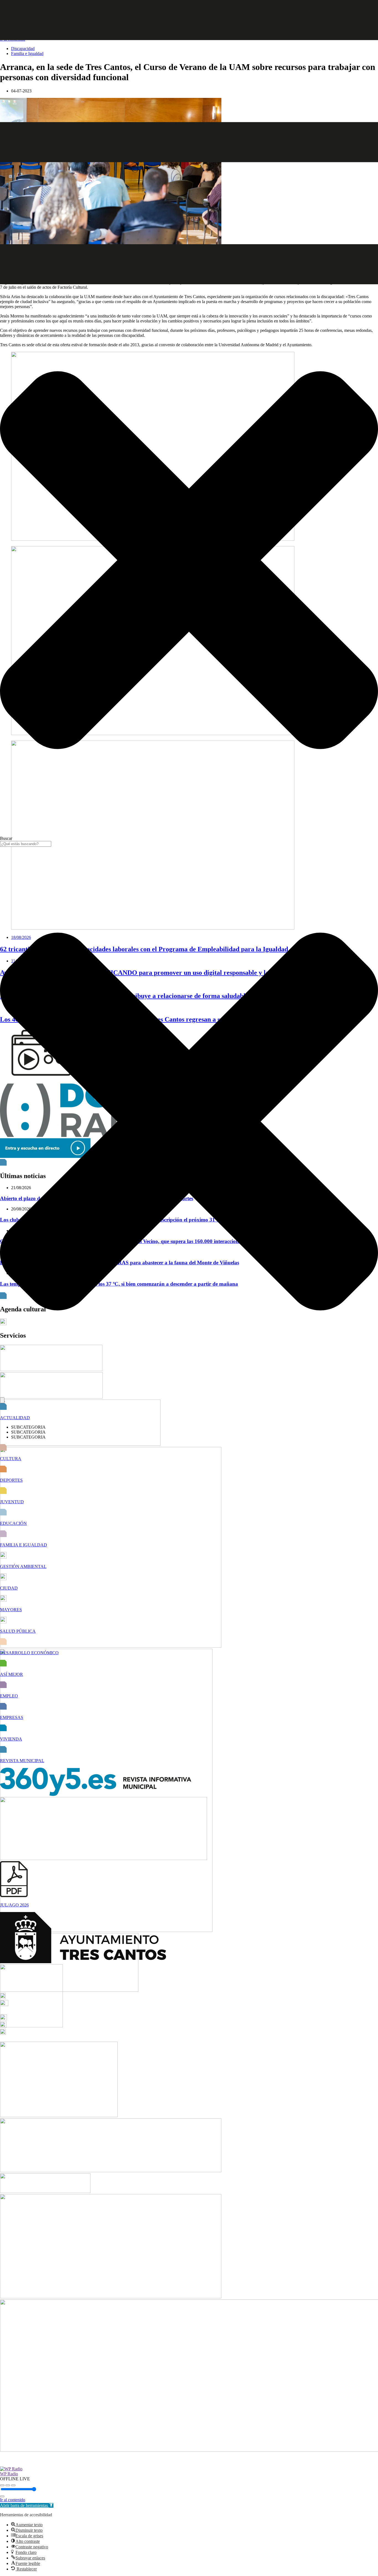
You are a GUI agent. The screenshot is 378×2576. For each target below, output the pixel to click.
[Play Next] (13, 2485)
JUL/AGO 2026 (14, 1905)
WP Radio (9, 2474)
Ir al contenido (13, 2500)
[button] (27, 2505)
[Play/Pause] (8, 2485)
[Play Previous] (2, 2485)
